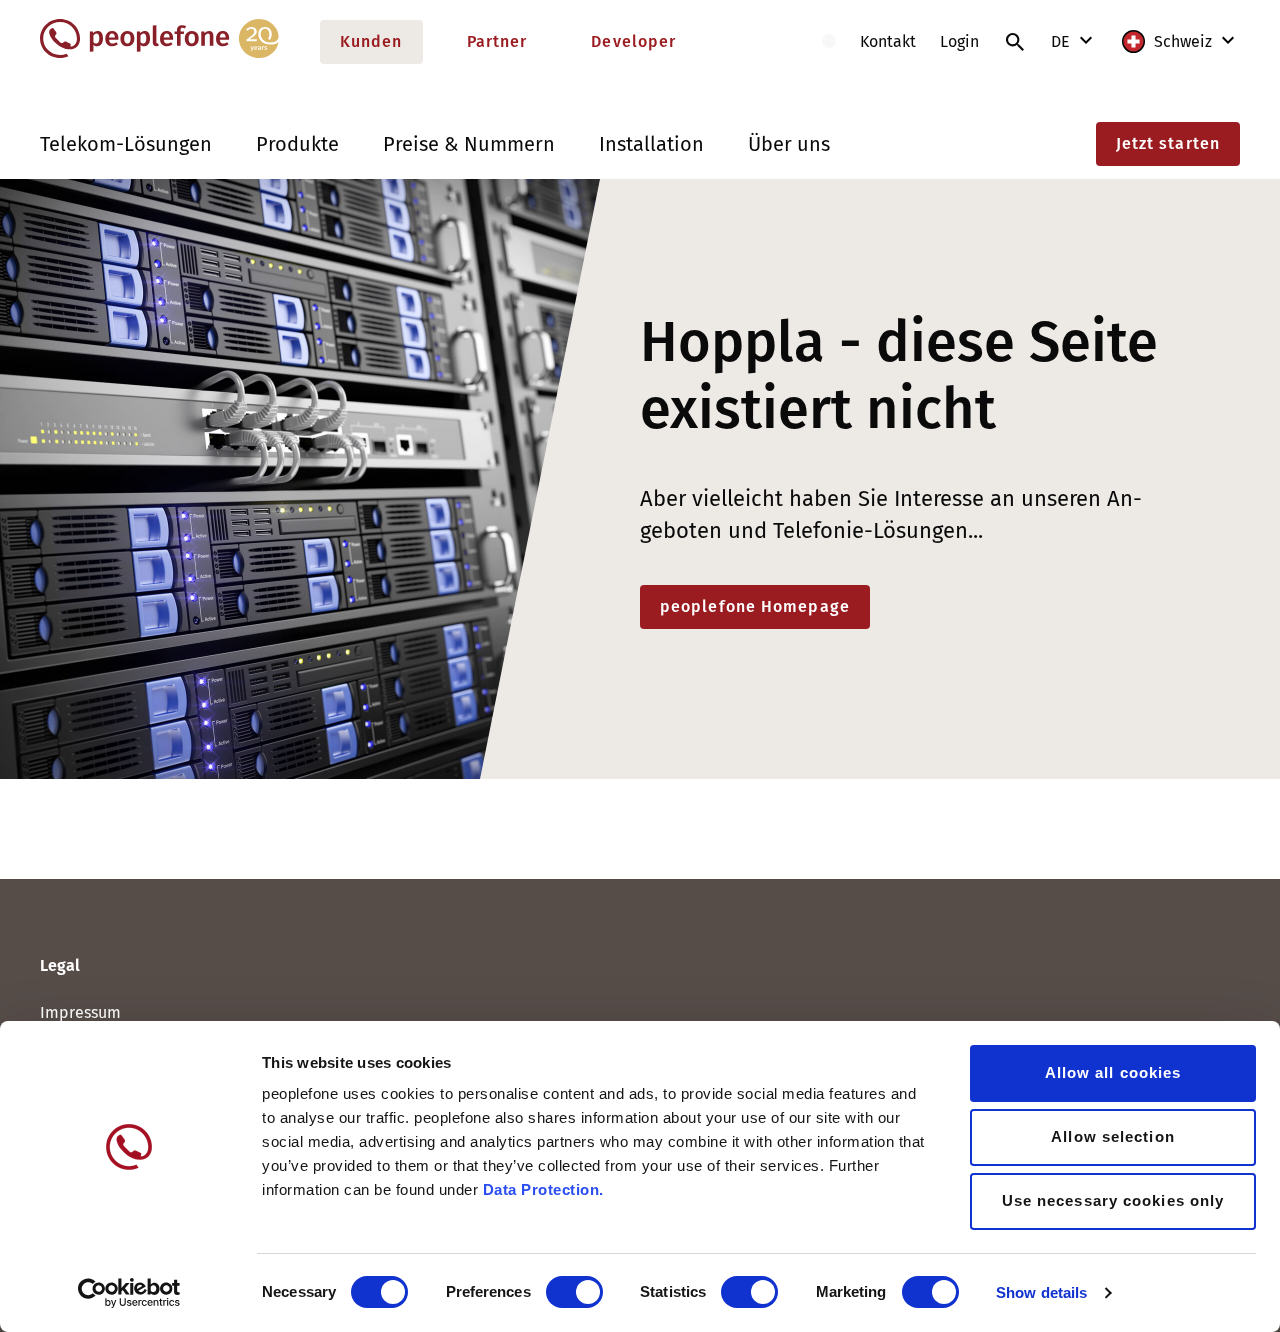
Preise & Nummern (469, 144)
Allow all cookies (1113, 1072)
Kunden (371, 41)
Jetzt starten (1168, 143)
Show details (1041, 1292)
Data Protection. (543, 1189)
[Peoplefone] (159, 53)
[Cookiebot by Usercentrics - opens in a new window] (129, 1293)
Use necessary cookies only (1113, 1200)
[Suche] (1015, 42)
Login (959, 41)
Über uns (789, 144)
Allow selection (1113, 1136)
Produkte (297, 144)
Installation (651, 144)
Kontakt (888, 41)
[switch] (574, 1292)
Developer (633, 41)
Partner (497, 41)
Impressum (80, 1012)
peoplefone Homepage (755, 606)
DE (1062, 41)
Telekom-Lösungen (126, 144)
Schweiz (1183, 41)
